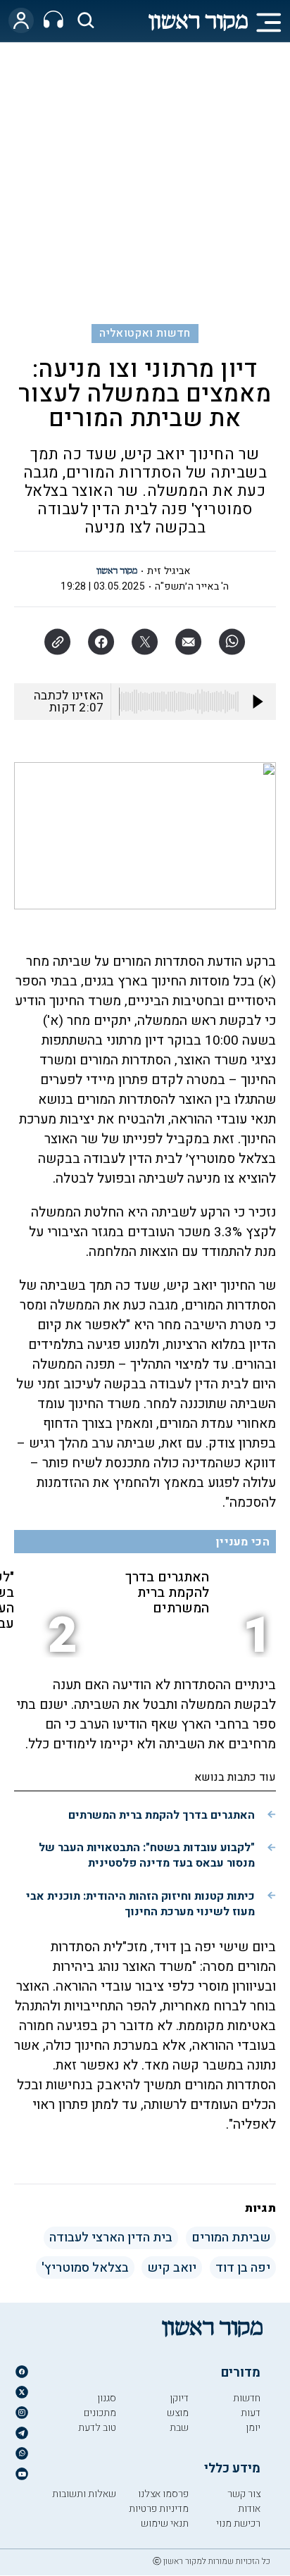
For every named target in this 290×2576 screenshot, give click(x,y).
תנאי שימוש (165, 2524)
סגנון (107, 2398)
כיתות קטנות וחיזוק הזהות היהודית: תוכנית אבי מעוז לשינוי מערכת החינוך (140, 1904)
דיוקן (179, 2398)
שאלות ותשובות (84, 2494)
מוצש (178, 2413)
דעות (251, 2413)
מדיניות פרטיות (159, 2509)
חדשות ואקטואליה (145, 333)
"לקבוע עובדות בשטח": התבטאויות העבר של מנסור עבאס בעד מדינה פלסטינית (147, 1855)
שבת (179, 2428)
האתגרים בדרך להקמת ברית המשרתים (167, 1593)
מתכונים (100, 2413)
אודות (249, 2509)
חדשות (247, 2398)
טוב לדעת (97, 2428)
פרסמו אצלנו (163, 2494)
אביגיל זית (169, 571)
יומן (253, 2428)
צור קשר (244, 2494)
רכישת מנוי (238, 2524)
